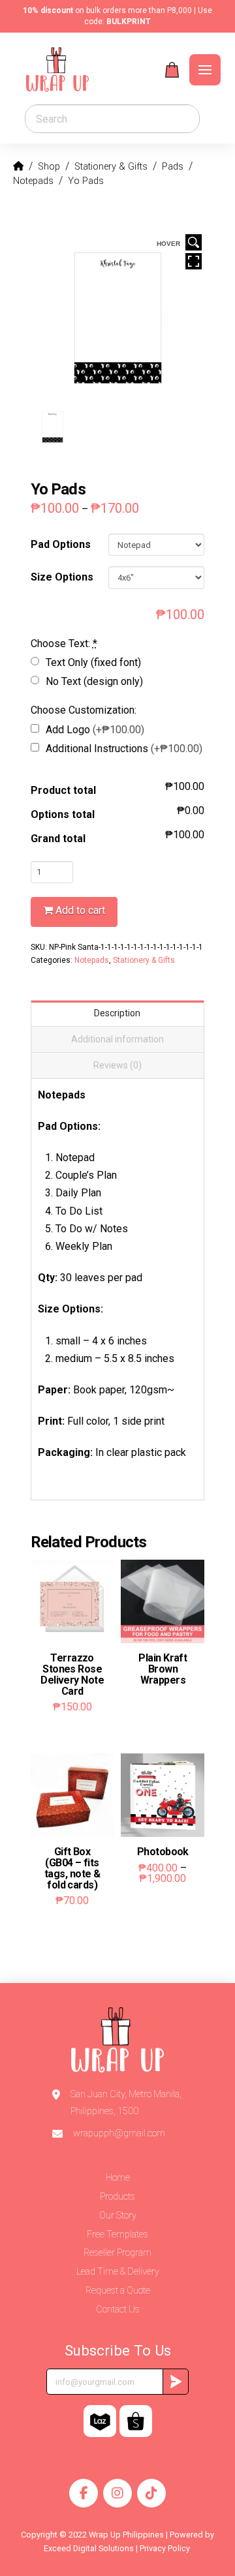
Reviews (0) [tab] (117, 1065)
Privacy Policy (166, 2548)
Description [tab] (117, 1013)
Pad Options (61, 544)
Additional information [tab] (117, 1039)
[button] (172, 70)
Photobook (163, 1852)
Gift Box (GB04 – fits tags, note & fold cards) (72, 1868)
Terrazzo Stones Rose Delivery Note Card (72, 1674)
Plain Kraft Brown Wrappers (163, 1669)
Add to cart (80, 910)
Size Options (62, 577)
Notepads (92, 960)
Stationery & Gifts (144, 960)
